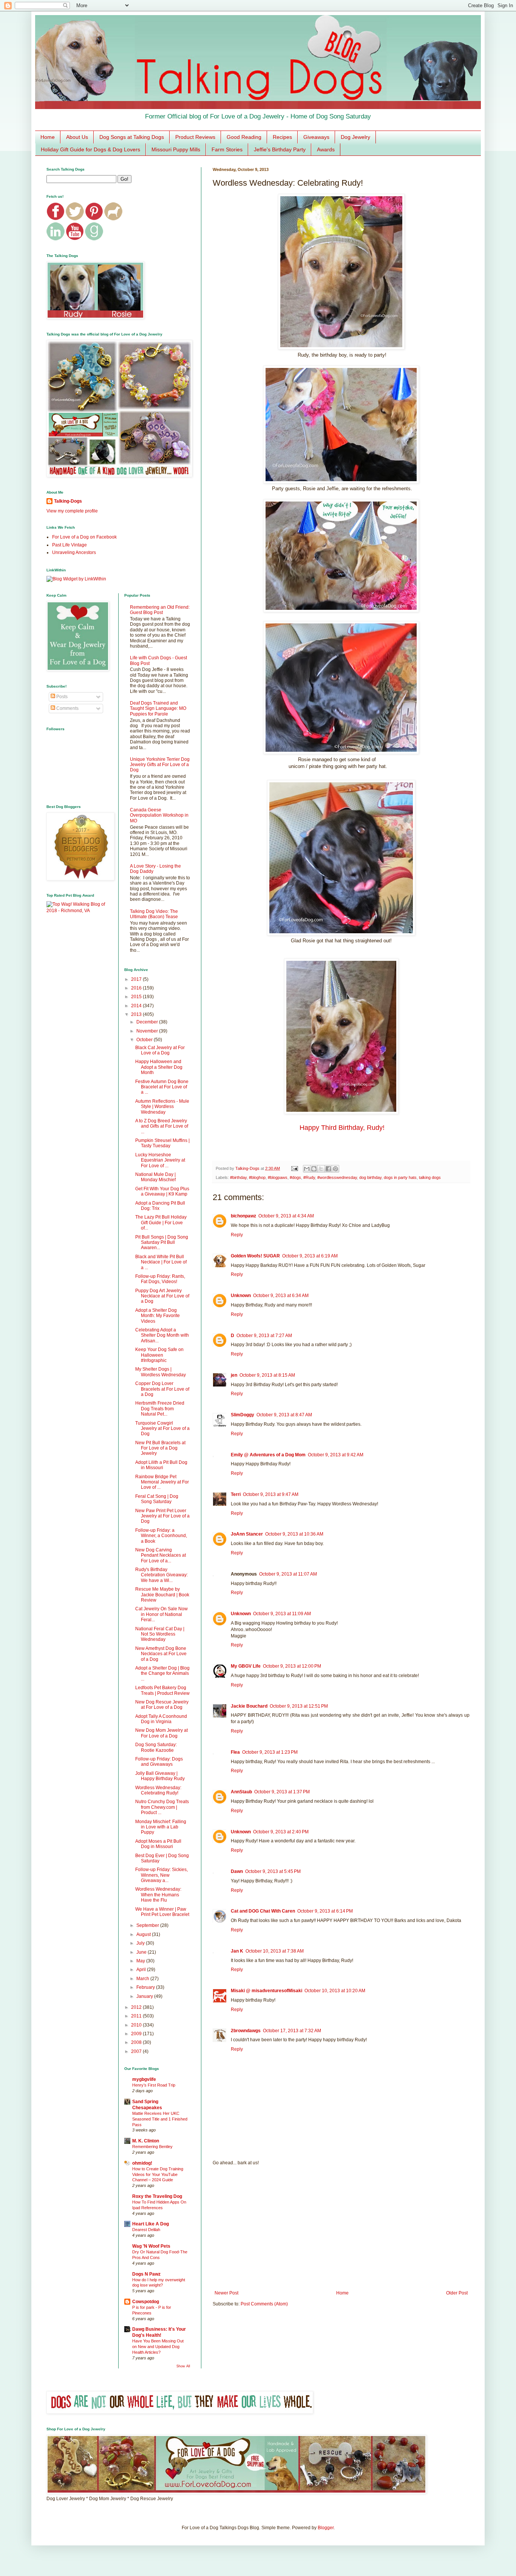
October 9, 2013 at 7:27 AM (264, 1336)
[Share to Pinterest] (335, 1169)
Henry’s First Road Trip (154, 2085)
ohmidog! (142, 2163)
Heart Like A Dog (151, 2224)
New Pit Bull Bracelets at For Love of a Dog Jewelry (160, 1448)
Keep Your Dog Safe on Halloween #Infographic (159, 1355)
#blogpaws (278, 1177)
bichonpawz (243, 1216)
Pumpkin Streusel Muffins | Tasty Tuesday (162, 1143)
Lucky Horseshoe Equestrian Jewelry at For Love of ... (160, 1160)
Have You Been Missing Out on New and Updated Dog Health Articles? (158, 2347)
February (146, 1987)
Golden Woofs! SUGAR (255, 1256)
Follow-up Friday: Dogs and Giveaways (159, 1762)
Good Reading (244, 137)
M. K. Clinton (146, 2141)
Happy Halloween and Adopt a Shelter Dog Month (159, 1067)
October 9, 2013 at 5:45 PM (273, 1871)
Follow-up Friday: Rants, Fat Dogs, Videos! (160, 1279)
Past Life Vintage (70, 545)
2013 (137, 1014)
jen (234, 1375)
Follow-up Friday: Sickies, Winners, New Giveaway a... (161, 1875)
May (141, 1961)
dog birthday (370, 1177)
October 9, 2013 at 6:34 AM (281, 1296)
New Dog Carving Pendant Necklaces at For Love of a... (161, 1555)
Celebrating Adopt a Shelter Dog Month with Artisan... (162, 1335)
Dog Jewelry (355, 137)
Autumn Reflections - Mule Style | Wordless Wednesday (162, 1107)
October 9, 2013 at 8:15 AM (267, 1375)
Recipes (282, 137)
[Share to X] (321, 1169)
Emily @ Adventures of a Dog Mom (268, 1455)
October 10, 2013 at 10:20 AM (335, 1991)
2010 (137, 2025)
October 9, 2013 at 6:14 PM (325, 1911)
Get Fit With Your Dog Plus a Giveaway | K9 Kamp (162, 1191)
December (148, 1022)
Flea (235, 1752)
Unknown (241, 1296)
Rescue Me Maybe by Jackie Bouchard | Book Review (162, 1595)
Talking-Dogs (68, 501)
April (142, 1970)
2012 (137, 2007)
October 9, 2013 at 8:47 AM (284, 1415)
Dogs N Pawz (146, 2274)
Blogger (326, 2528)
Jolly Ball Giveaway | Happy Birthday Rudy (160, 1776)
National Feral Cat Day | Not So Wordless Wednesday (160, 1634)
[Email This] (307, 1169)
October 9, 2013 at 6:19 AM (310, 1256)
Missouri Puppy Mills (176, 149)
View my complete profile (72, 511)
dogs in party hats (400, 1177)
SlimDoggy (243, 1415)
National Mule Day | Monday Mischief (155, 1177)
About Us (77, 137)
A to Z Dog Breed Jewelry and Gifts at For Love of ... (162, 1126)
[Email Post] (294, 1168)
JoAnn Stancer (247, 1534)
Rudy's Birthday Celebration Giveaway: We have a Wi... (161, 1575)
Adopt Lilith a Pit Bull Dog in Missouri (161, 1465)
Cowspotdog (146, 2302)
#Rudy (309, 1177)
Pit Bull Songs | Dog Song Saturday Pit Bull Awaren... (162, 1243)
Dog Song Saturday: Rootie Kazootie (156, 1747)
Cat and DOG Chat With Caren (263, 1911)
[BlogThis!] (314, 1169)
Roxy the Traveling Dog (157, 2196)
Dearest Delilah (146, 2230)
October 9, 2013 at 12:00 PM (292, 1666)
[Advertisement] (341, 2228)
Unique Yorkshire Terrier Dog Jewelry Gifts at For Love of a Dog (160, 765)
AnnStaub (241, 1792)
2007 (137, 2051)
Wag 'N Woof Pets (151, 2246)
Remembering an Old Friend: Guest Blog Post (160, 610)
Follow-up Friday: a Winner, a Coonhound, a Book (161, 1536)
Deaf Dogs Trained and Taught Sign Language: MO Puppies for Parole (158, 709)
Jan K (237, 1951)
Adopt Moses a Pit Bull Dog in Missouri (158, 1844)
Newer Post (226, 2293)
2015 (137, 997)
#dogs (295, 1177)
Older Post (457, 2293)
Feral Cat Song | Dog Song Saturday (157, 1499)
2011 (137, 2016)
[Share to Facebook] (328, 1169)
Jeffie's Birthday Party (280, 149)
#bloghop (257, 1177)
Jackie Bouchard (249, 1706)
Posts (61, 697)
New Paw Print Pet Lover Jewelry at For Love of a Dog (162, 1516)
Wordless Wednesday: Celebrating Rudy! (158, 1790)
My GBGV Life (246, 1666)
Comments (67, 708)
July (141, 1943)
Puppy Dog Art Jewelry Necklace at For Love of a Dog (162, 1296)
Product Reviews (195, 137)
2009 (137, 2034)
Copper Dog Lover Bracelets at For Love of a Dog (162, 1389)
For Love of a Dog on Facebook (84, 537)
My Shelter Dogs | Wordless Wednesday (161, 1372)
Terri (236, 1494)
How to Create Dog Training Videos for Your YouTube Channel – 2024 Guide (158, 2174)
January (145, 1996)
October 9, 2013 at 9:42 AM (336, 1455)
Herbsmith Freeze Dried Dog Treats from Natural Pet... (160, 1409)
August (144, 1934)
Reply (237, 1235)
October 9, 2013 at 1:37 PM (282, 1792)
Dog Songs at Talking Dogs (132, 137)
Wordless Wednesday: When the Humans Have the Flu (158, 1895)
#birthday (238, 1177)
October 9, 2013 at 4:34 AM (286, 1216)
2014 (137, 1006)
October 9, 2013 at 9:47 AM (271, 1494)
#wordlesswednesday (337, 1177)
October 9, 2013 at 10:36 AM (294, 1534)
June (142, 1952)
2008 (137, 2042)
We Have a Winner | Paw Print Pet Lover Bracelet (162, 1912)
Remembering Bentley (152, 2147)
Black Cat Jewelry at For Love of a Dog (160, 1050)
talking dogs (430, 1177)
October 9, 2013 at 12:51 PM (299, 1706)
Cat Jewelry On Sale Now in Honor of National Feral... (161, 1614)
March (143, 1979)
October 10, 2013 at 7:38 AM (275, 1951)
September (148, 1925)
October (145, 1040)
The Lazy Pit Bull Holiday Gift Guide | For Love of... (161, 1223)
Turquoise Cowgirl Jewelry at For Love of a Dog (162, 1429)
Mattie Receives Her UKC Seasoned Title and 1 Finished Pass (160, 2119)
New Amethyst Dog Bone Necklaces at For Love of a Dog (161, 1654)
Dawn (237, 1871)
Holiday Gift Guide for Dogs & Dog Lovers (90, 149)
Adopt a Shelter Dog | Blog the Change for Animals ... (162, 1673)
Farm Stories (227, 149)
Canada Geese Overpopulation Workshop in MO (159, 815)
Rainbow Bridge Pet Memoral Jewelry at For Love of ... (162, 1482)
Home (48, 137)
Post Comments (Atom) (264, 2304)
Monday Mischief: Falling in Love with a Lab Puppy (161, 1827)
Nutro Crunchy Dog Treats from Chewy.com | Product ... (162, 1807)
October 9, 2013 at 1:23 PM (270, 1752)
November (148, 1031)
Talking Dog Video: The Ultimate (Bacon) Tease (154, 914)
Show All (183, 2366)
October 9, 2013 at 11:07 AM (288, 1574)
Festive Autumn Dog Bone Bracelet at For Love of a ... (162, 1087)
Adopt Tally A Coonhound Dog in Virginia (161, 1719)
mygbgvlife (144, 2079)
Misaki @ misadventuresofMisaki (266, 1991)
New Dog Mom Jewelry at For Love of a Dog (161, 1733)
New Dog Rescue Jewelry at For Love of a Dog (162, 1705)
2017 (137, 979)
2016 (137, 988)
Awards (326, 149)
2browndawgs (246, 2031)
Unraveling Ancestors (74, 552)
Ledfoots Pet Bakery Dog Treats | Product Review (162, 1690)
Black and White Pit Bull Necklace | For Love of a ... (161, 1262)
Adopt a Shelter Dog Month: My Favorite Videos (158, 1316)
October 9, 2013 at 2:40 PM (281, 1832)
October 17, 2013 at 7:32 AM (292, 2031)
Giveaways (316, 137)
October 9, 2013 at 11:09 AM (282, 1614)
